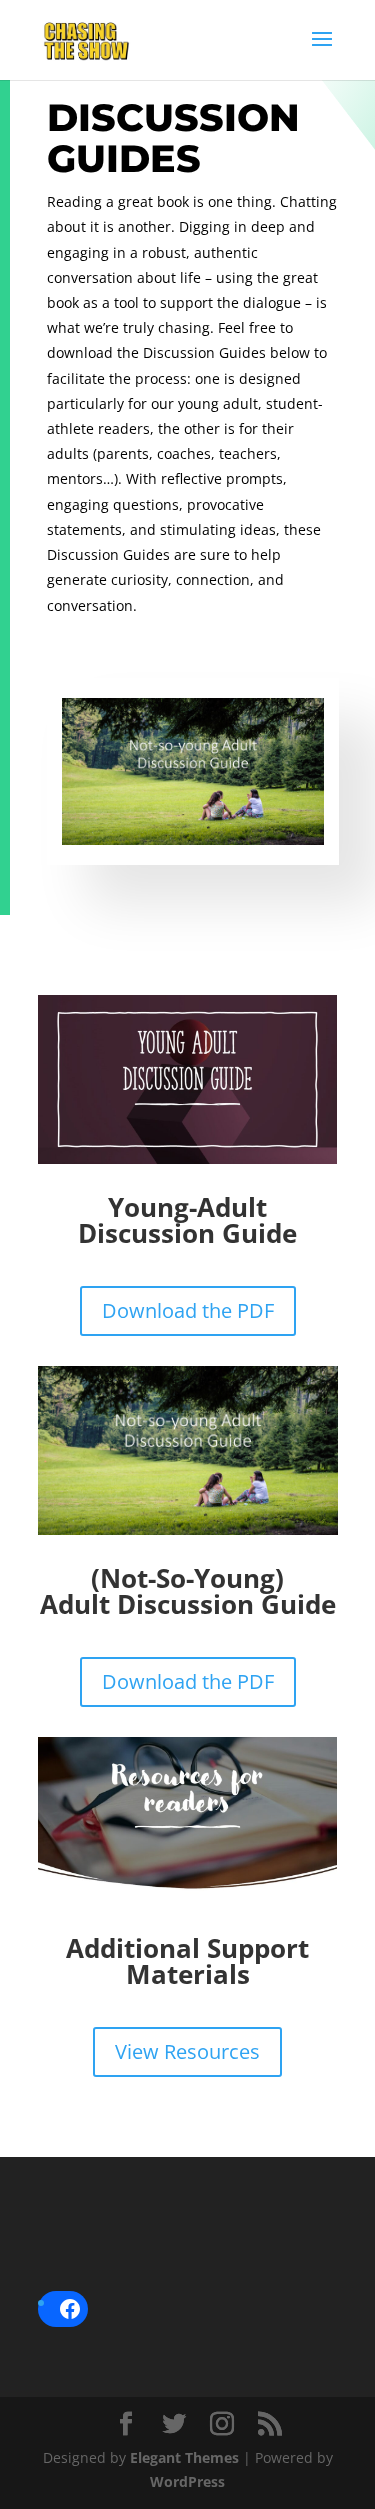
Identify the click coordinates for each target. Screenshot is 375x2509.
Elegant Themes (184, 2457)
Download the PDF (188, 1310)
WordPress (187, 2481)
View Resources (187, 2051)
